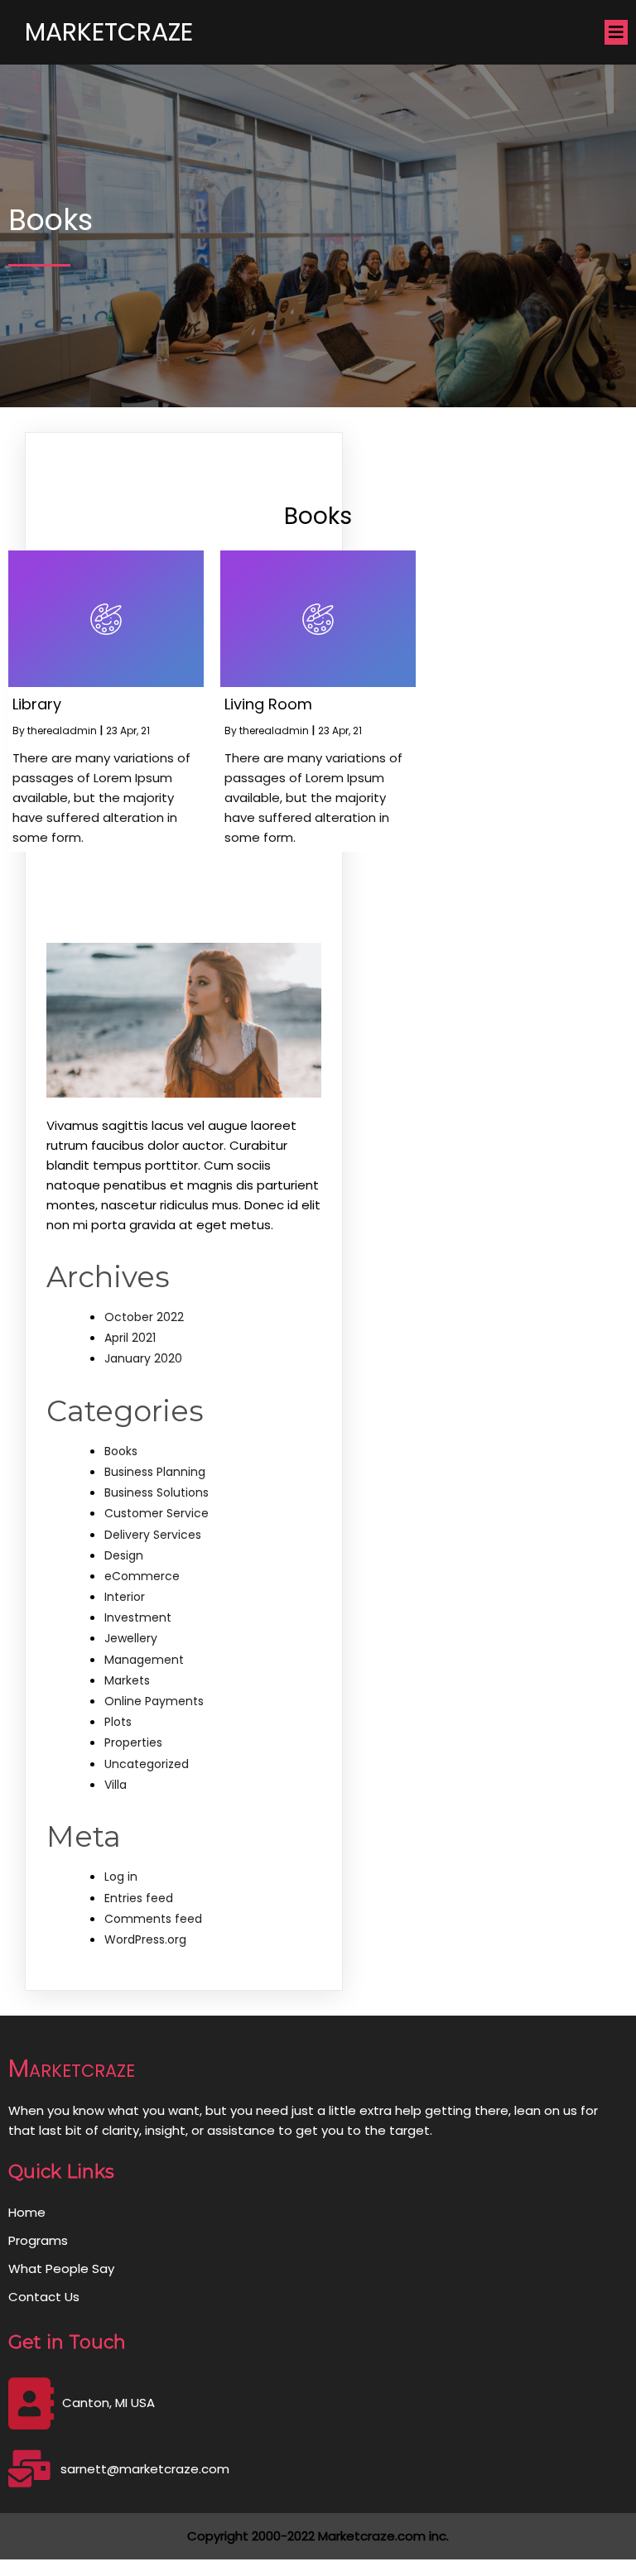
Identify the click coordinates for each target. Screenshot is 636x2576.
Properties (133, 1742)
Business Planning (155, 1472)
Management (144, 1660)
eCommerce (142, 1576)
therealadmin (62, 731)
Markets (127, 1680)
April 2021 (130, 1338)
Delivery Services (153, 1535)
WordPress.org (145, 1939)
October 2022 (144, 1317)
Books (121, 1451)
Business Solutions (157, 1492)
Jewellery (131, 1638)
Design (124, 1555)
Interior (125, 1597)
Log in (121, 1877)
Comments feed (153, 1919)
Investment (138, 1617)
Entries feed (139, 1898)
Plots (118, 1722)
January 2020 (143, 1358)
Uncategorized (147, 1764)
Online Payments (154, 1701)
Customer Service (157, 1513)
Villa (116, 1785)
